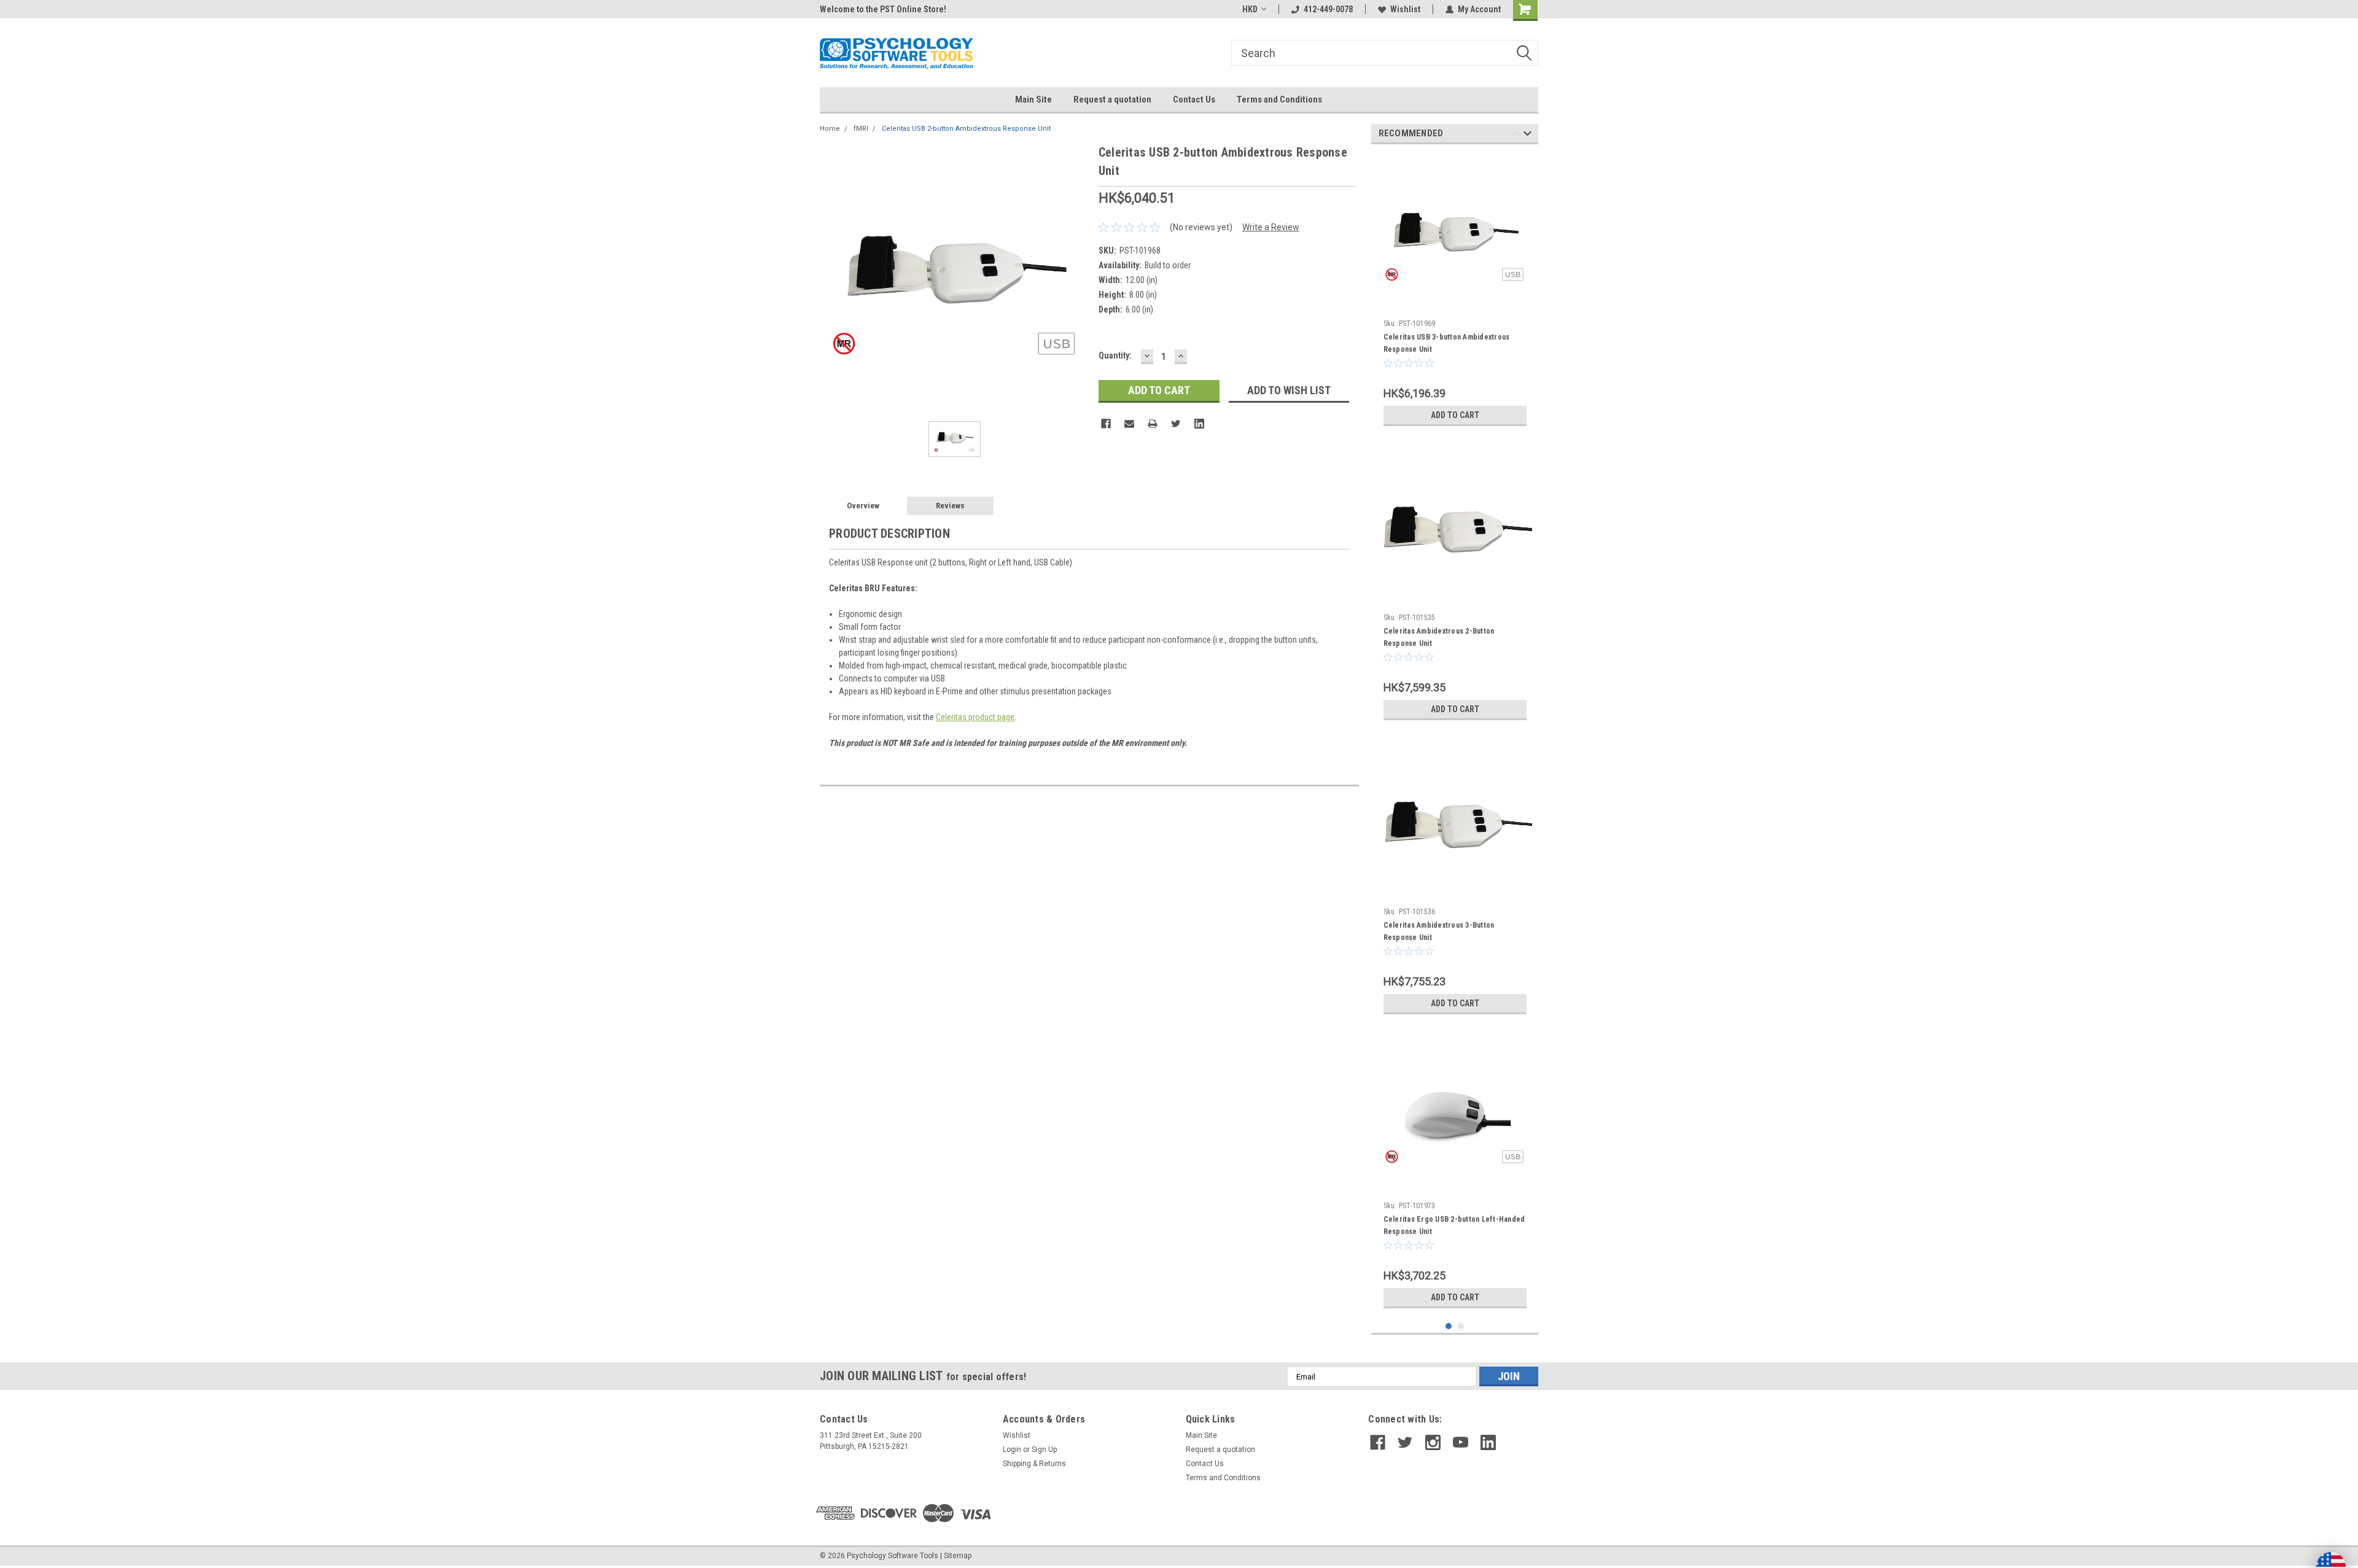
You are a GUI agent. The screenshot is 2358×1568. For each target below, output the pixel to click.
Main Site (1033, 99)
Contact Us (1194, 99)
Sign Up (1044, 1450)
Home (830, 129)
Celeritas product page (975, 717)
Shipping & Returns (1034, 1464)
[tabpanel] (1455, 293)
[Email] (1129, 424)
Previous (1516, 135)
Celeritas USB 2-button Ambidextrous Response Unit (966, 129)
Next (1527, 135)
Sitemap (958, 1556)
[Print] (1153, 424)
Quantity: (1115, 355)
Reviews (950, 506)
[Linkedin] (1199, 424)
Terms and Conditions (1279, 99)
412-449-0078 (1328, 9)
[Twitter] (1176, 424)
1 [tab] (1449, 1326)
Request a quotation (1112, 99)
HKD (1250, 9)
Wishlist (1405, 9)
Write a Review (1271, 227)
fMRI (861, 129)
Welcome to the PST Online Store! (883, 9)
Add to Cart (1455, 415)
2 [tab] (1461, 1326)
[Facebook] (1106, 424)
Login (1012, 1450)
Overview (863, 506)
